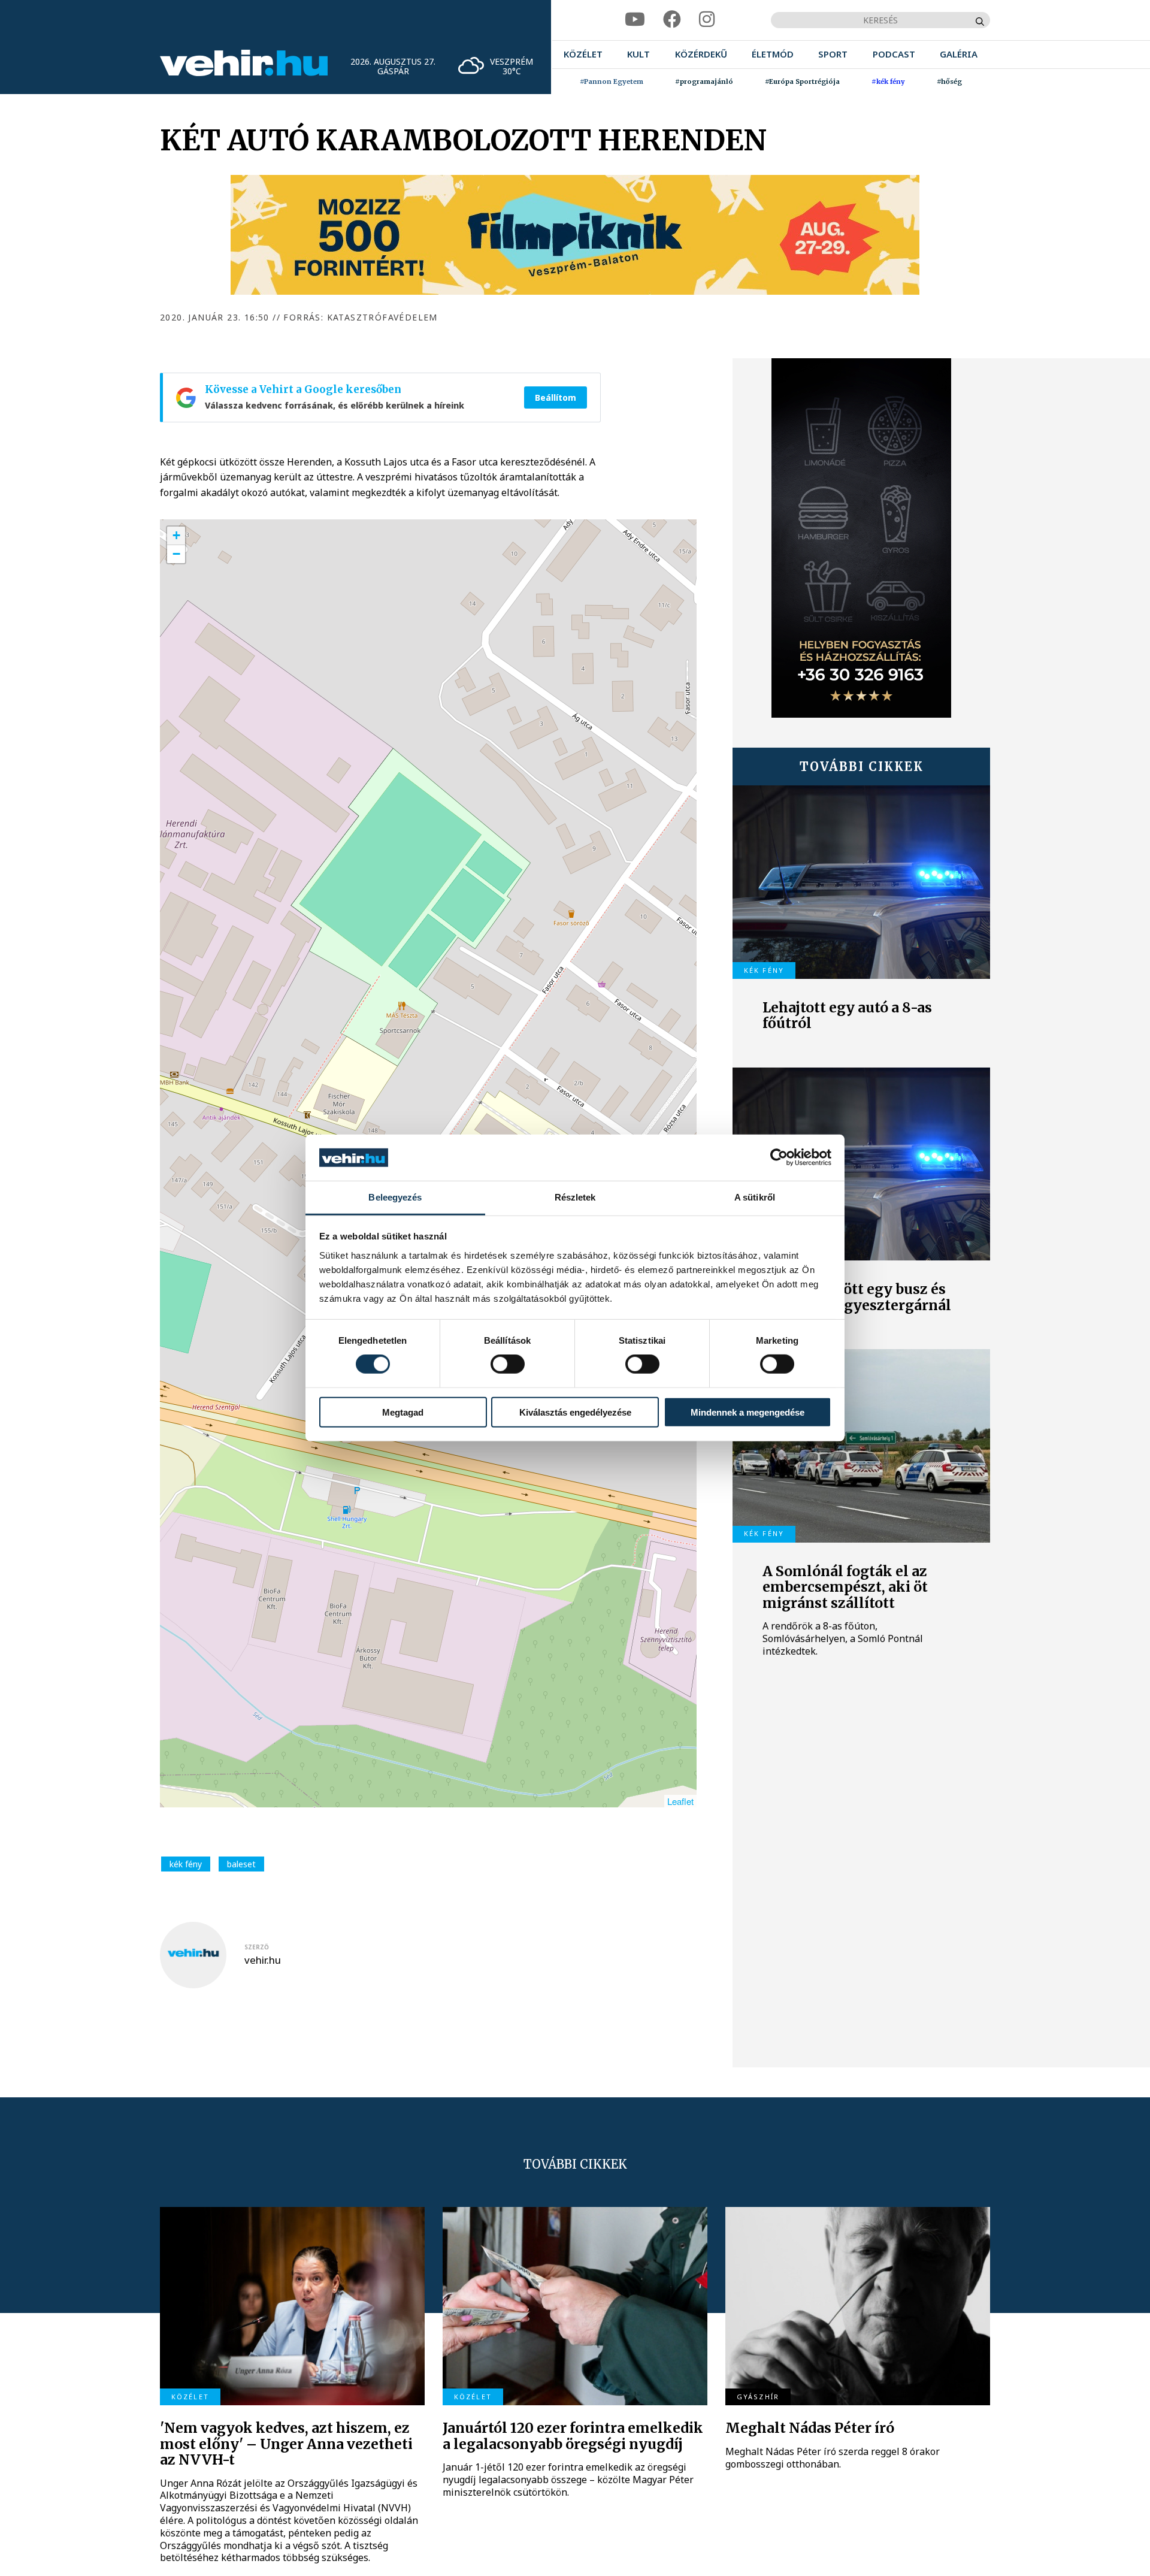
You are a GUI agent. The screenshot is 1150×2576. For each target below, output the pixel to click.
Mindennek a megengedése (747, 1412)
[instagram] (707, 19)
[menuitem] (583, 54)
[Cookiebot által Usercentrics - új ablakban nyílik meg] (779, 1157)
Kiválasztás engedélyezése (575, 1412)
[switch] (508, 1364)
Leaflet (680, 1801)
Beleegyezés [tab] (395, 1197)
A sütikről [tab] (755, 1197)
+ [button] (176, 535)
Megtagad (403, 1412)
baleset (241, 1864)
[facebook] (672, 19)
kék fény (186, 1864)
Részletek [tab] (575, 1197)
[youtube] (635, 19)
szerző (257, 1947)
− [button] (176, 554)
